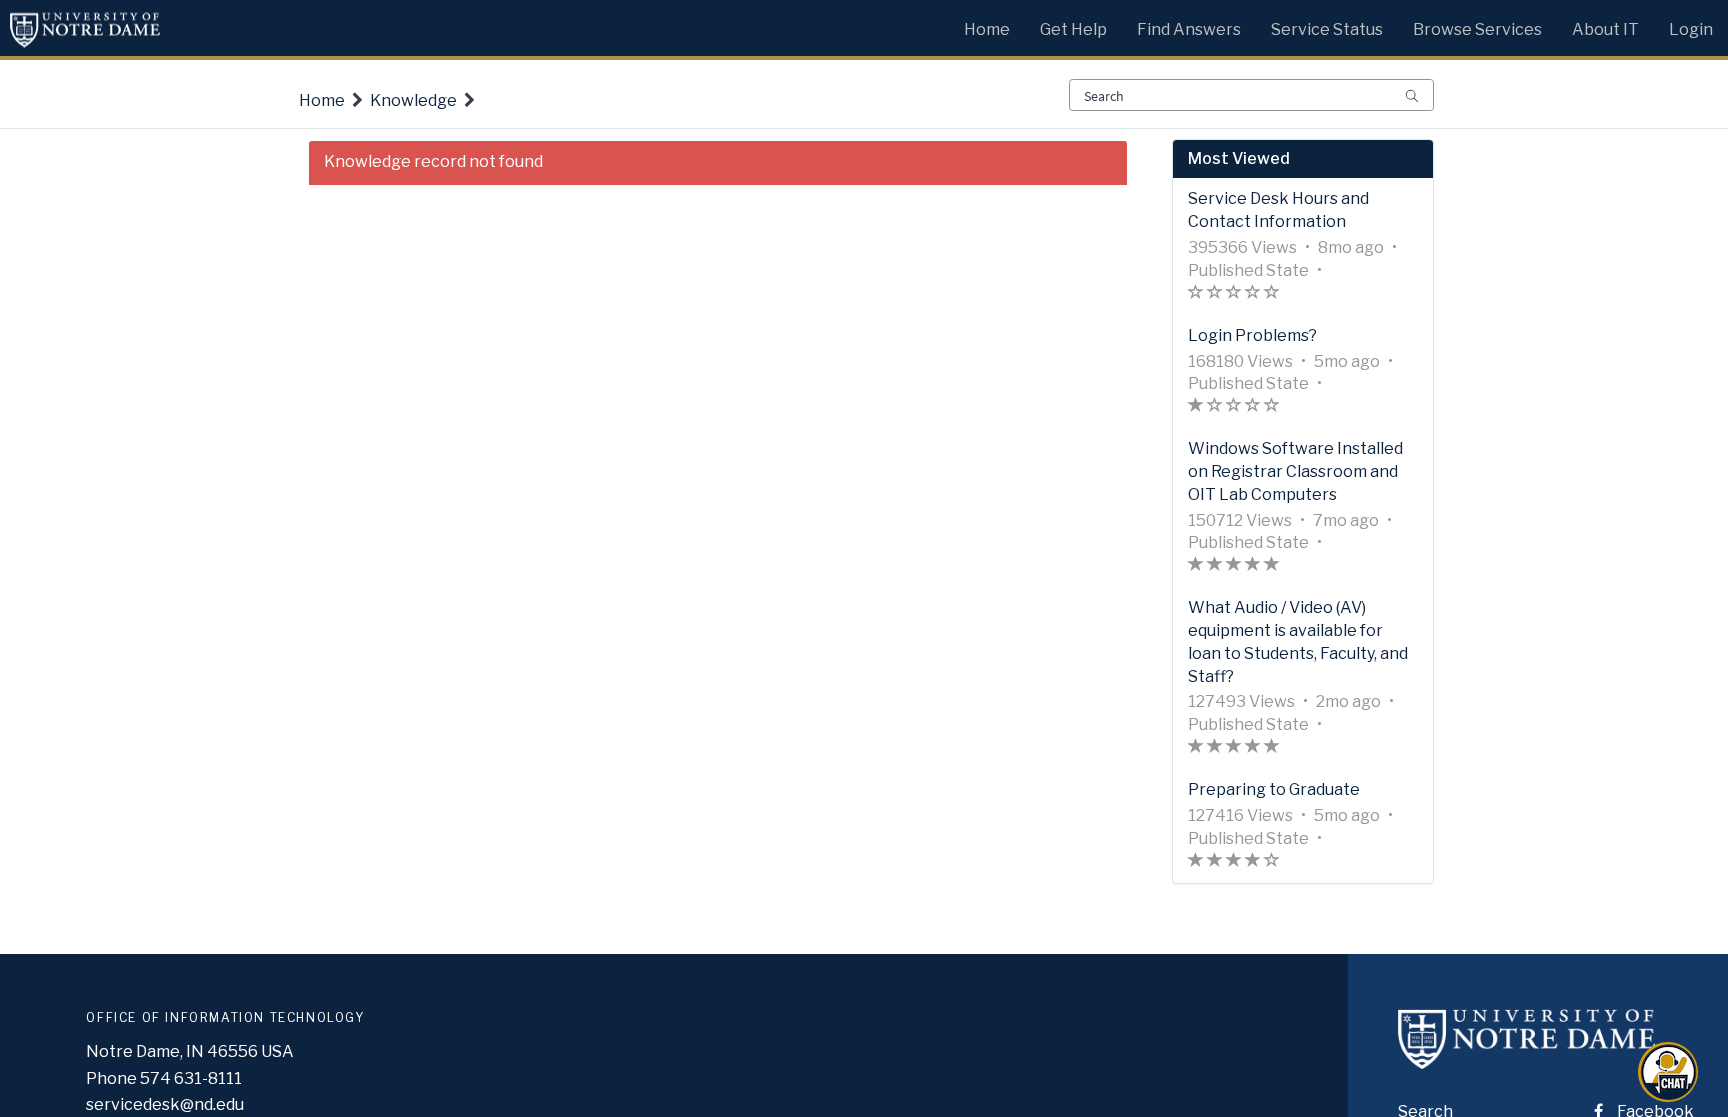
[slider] (1234, 294)
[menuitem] (987, 25)
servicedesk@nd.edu (165, 1104)
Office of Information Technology (225, 1017)
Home (322, 100)
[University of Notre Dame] (1526, 1057)
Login (1691, 29)
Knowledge (413, 100)
